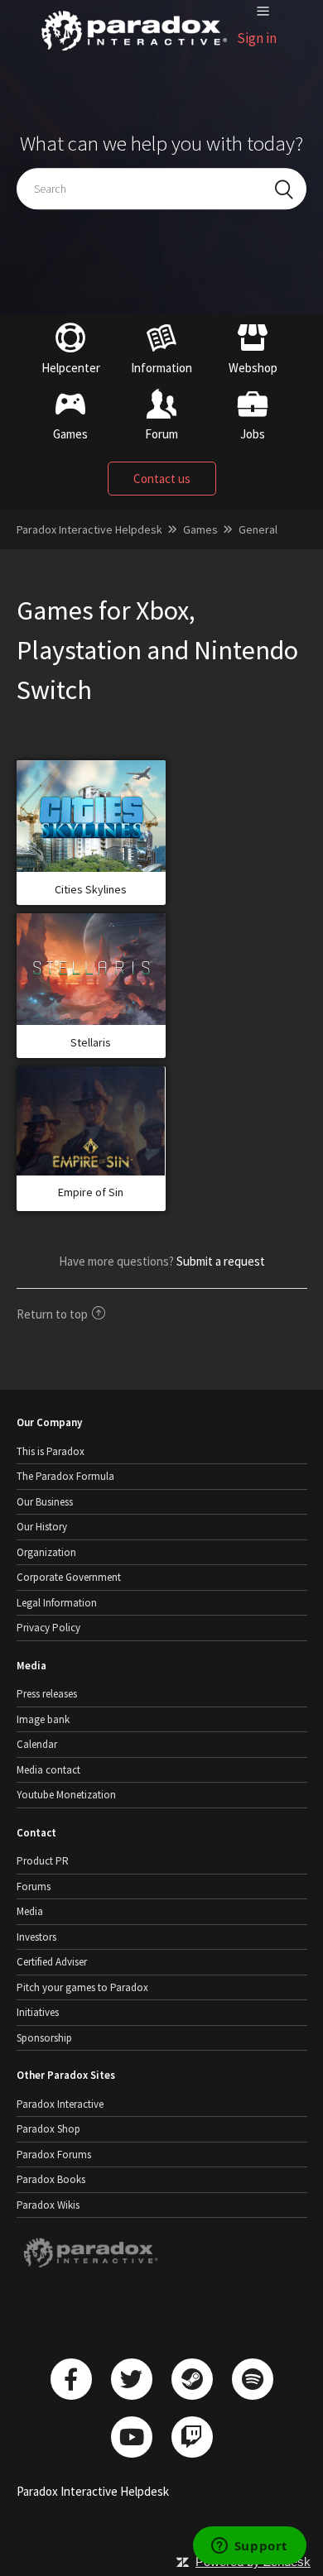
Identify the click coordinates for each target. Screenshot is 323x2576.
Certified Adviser (52, 1962)
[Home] (135, 51)
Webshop (253, 368)
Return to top (52, 1314)
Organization (46, 1552)
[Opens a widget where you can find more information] (249, 2547)
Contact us (162, 479)
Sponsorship (44, 2038)
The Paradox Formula (65, 1476)
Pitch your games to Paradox (82, 1987)
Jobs (253, 434)
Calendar (37, 1744)
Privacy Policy (48, 1628)
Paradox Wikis (48, 2205)
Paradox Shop (48, 2129)
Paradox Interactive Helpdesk (89, 529)
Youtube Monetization (66, 1795)
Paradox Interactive (60, 2104)
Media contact (48, 1770)
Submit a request (221, 1261)
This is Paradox (51, 1451)
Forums (34, 1887)
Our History (42, 1527)
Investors (36, 1937)
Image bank (43, 1719)
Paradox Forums (54, 2155)
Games (70, 434)
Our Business (45, 1502)
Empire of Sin (91, 1192)
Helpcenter (71, 368)
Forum (161, 434)
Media (30, 1911)
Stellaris (91, 1042)
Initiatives (38, 2012)
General (258, 529)
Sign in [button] (257, 38)
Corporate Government (69, 1577)
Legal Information (57, 1603)
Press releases (47, 1694)
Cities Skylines (91, 889)
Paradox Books (51, 2179)
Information (161, 368)
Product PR (43, 1861)
